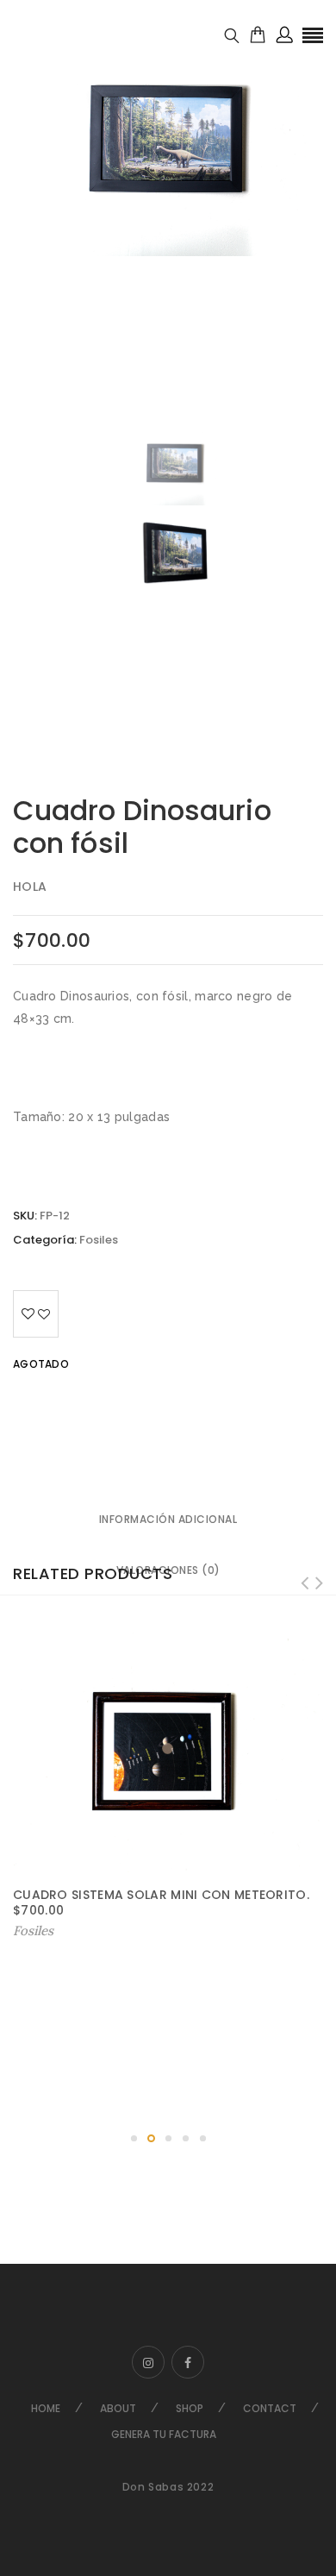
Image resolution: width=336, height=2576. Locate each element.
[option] (168, 136)
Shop (190, 2408)
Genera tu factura (164, 2434)
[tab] (168, 1520)
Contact (270, 2408)
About (118, 2408)
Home (46, 2408)
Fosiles (99, 1240)
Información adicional (168, 1519)
